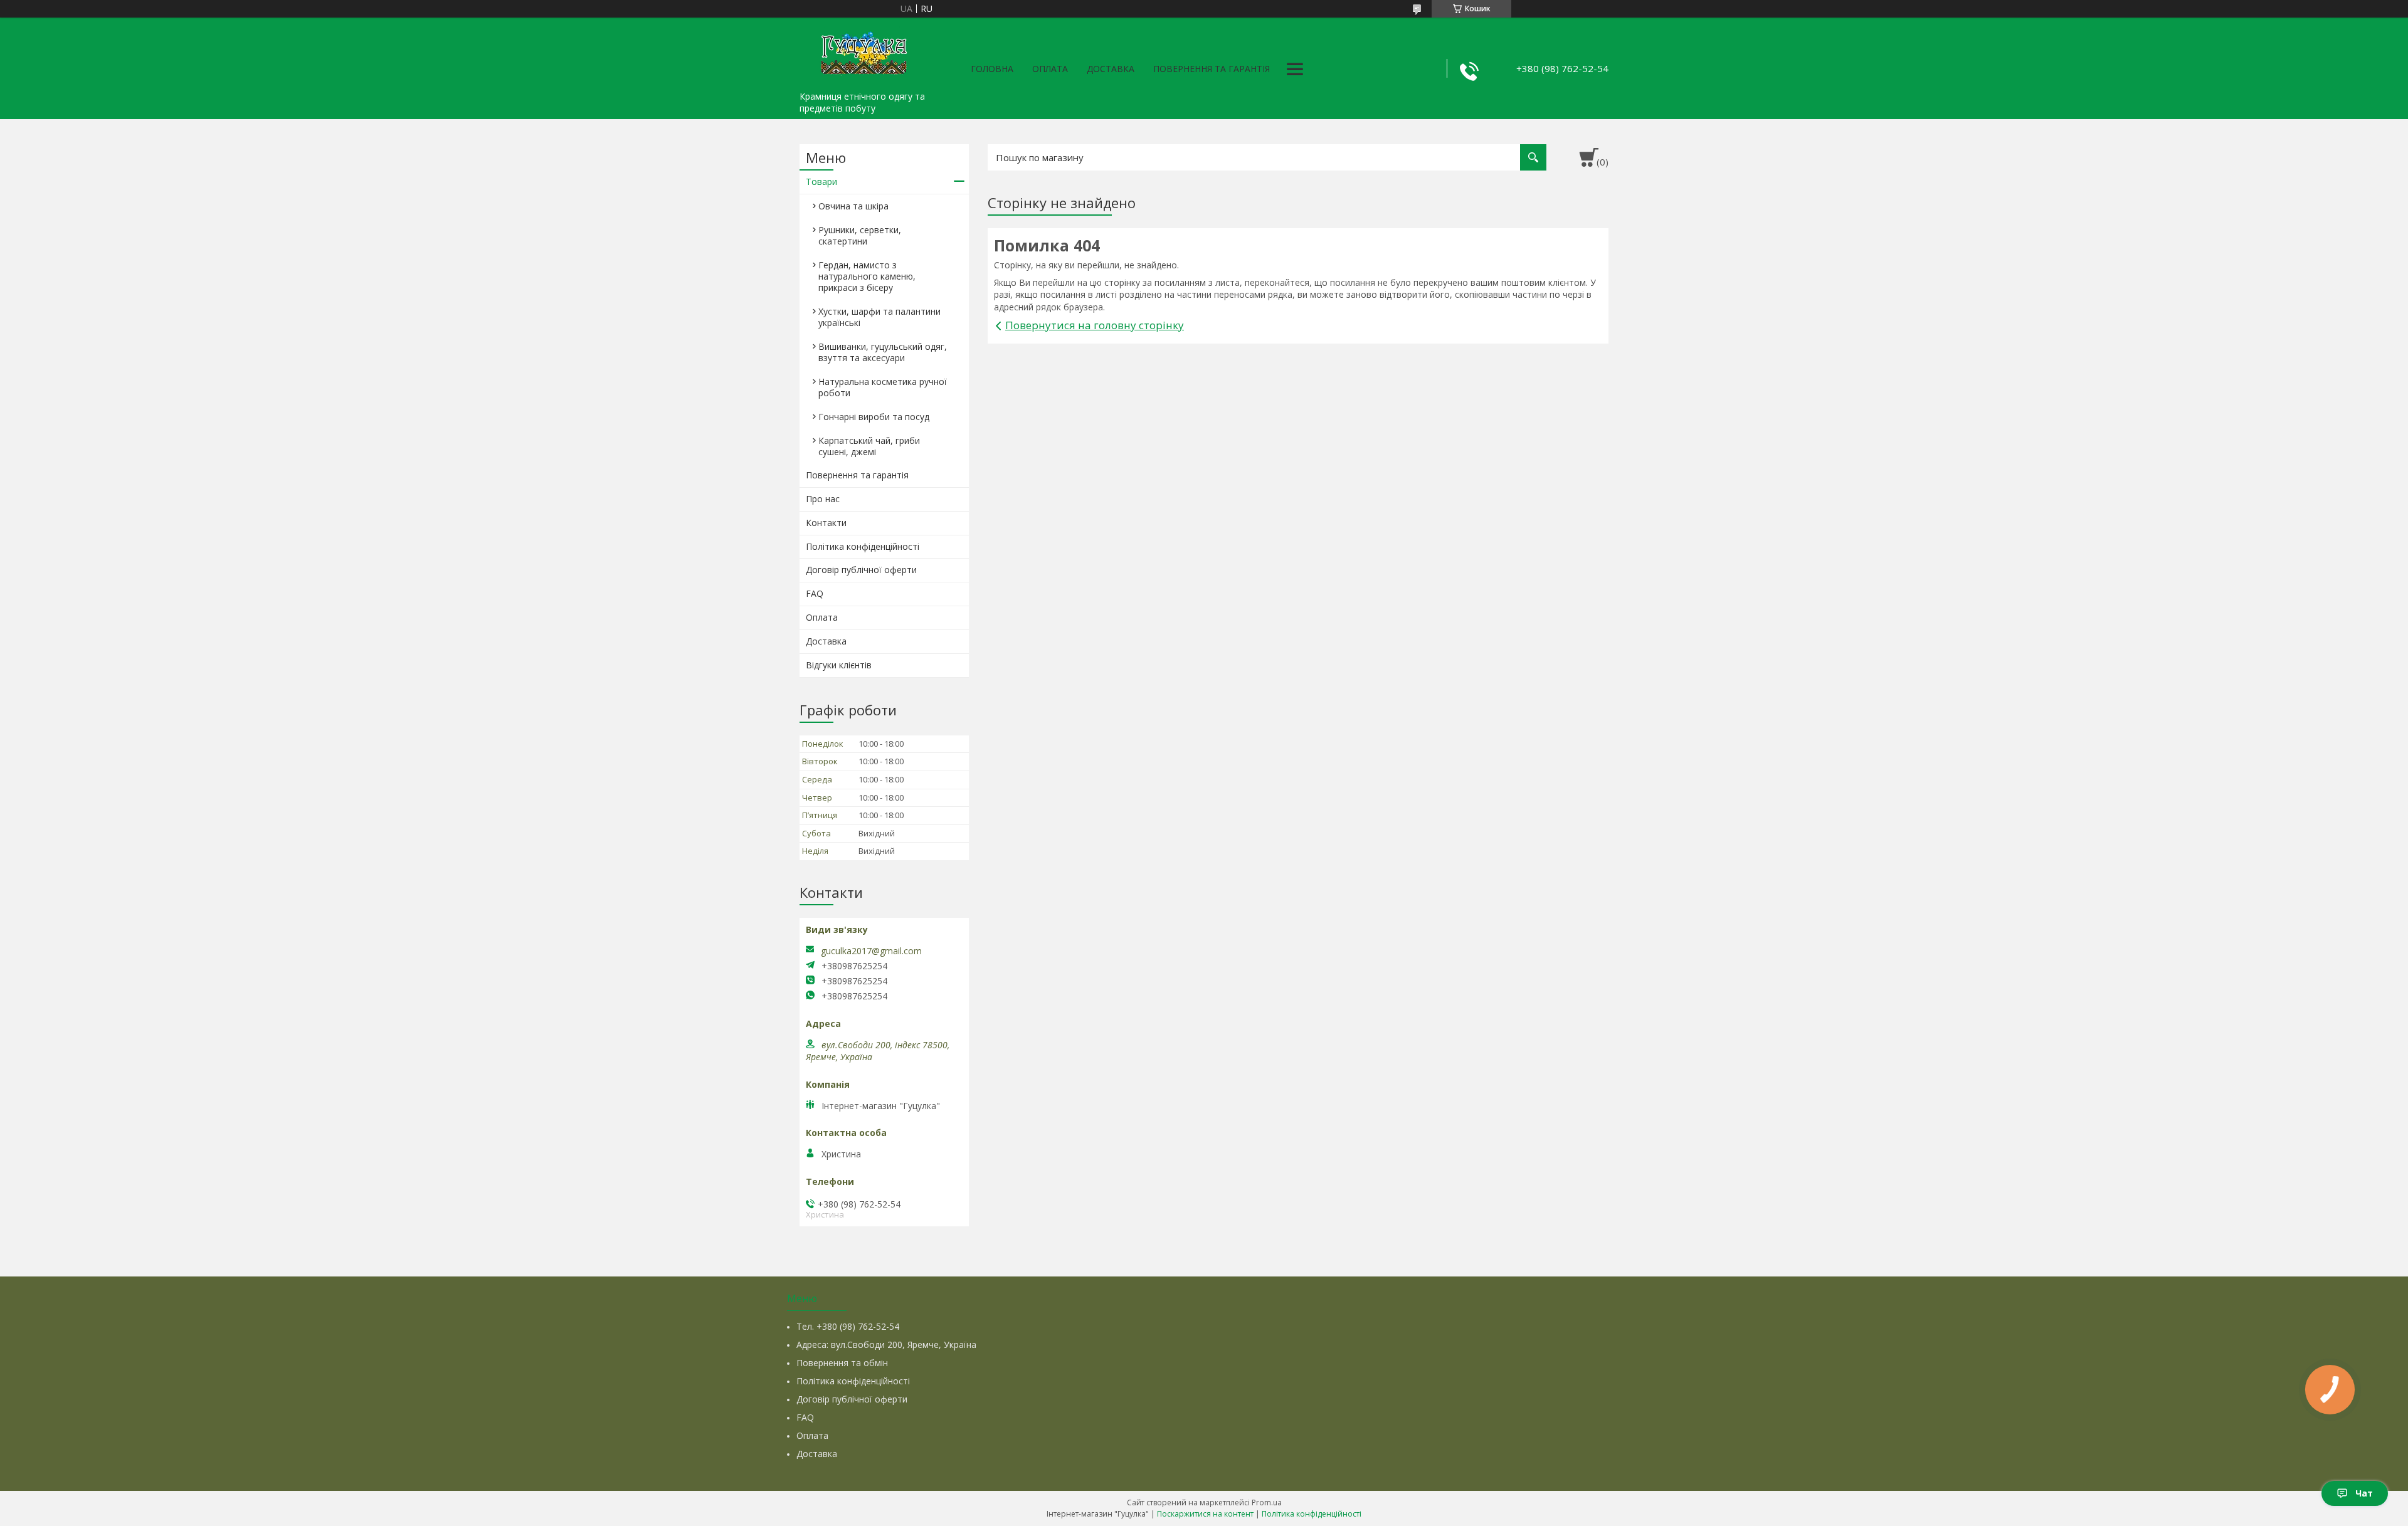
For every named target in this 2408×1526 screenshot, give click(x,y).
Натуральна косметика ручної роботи (883, 387)
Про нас (823, 499)
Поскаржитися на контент (1205, 1514)
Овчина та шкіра (853, 206)
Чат (2364, 1493)
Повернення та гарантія (1212, 69)
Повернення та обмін (842, 1363)
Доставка (1111, 69)
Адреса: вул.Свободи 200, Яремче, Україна (886, 1344)
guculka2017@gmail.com (871, 951)
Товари (821, 182)
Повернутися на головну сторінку (1095, 325)
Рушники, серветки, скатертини (860, 235)
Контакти (826, 523)
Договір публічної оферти (861, 570)
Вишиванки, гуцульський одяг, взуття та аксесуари (883, 352)
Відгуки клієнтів (839, 665)
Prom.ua (1267, 1502)
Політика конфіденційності (863, 546)
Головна (992, 69)
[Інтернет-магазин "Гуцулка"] (862, 51)
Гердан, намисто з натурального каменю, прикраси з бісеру (867, 276)
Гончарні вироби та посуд (874, 417)
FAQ (815, 593)
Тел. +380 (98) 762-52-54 (848, 1326)
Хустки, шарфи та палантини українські (879, 317)
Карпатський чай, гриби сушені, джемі (869, 446)
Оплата (1050, 69)
